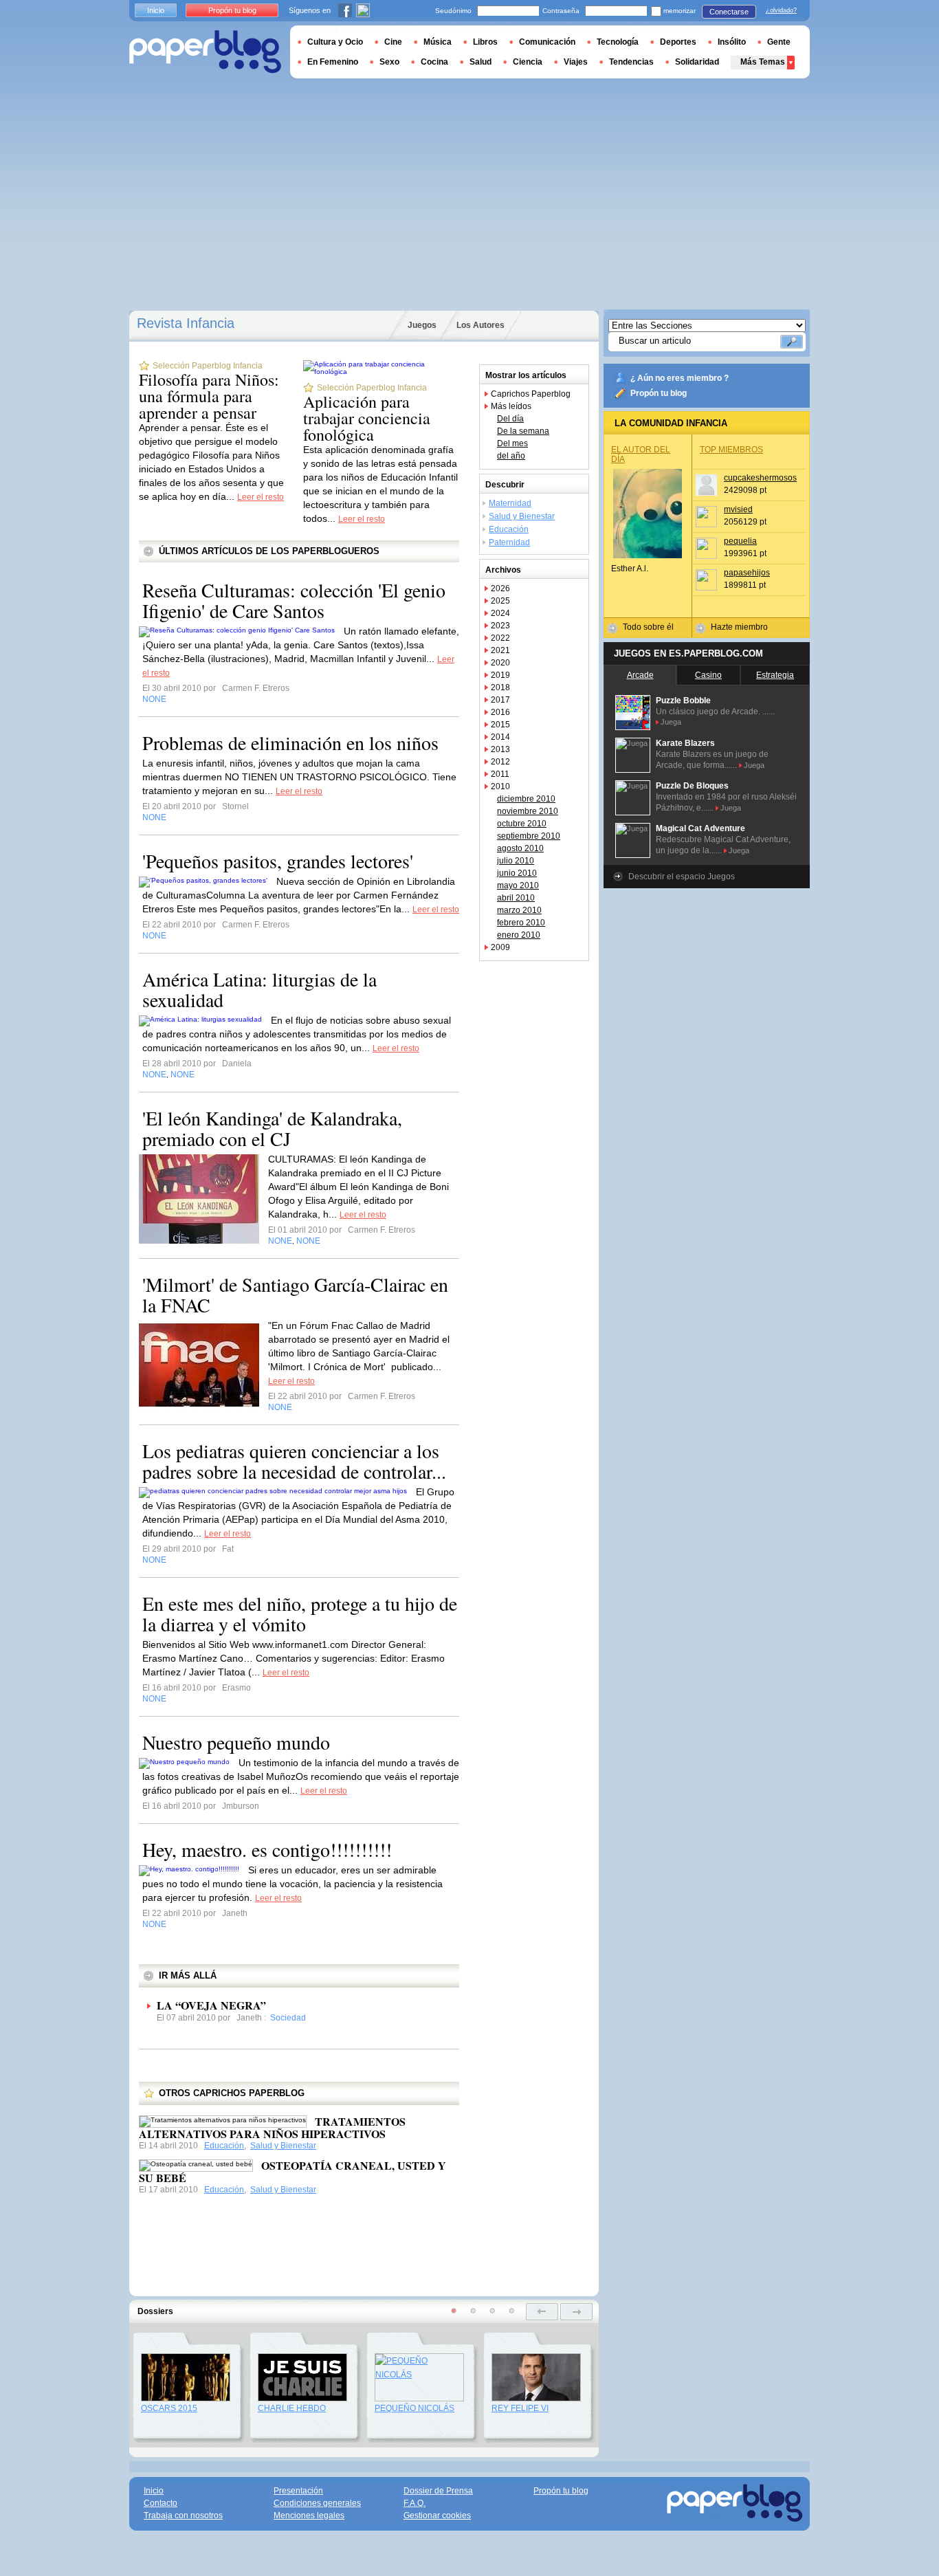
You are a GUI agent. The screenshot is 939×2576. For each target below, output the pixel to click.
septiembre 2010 (529, 836)
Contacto (161, 2503)
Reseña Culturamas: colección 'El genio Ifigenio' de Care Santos (294, 600)
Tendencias (631, 62)
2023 (500, 626)
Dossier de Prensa (438, 2491)
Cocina (434, 62)
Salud (480, 62)
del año (511, 456)
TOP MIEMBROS (731, 450)
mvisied (738, 509)
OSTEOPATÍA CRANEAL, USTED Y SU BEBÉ (292, 2171)
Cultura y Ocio (335, 42)
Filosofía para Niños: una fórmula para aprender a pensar (209, 396)
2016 (500, 712)
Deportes (678, 42)
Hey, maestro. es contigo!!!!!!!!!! (267, 1849)
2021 (500, 650)
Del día (510, 419)
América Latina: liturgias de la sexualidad (259, 989)
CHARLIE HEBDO (292, 2408)
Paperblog (205, 52)
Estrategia (775, 675)
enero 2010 (519, 935)
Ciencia (528, 62)
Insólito (732, 42)
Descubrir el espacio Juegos (682, 877)
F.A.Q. (415, 2503)
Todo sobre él (648, 627)
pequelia (740, 541)
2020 (500, 663)
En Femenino (333, 62)
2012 (500, 762)
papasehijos (747, 573)
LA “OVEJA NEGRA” (211, 2005)
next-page (576, 2312)
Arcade (640, 675)
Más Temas (763, 62)
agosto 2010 (520, 848)
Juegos (422, 325)
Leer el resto (261, 497)
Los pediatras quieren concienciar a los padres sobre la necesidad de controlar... (294, 1461)
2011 (500, 774)
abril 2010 (516, 898)
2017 (500, 700)
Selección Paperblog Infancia (208, 366)
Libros (485, 42)
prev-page (542, 2312)
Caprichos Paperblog (531, 394)
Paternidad (509, 542)
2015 (500, 725)
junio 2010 (517, 873)
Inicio (156, 10)
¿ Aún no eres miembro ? (680, 378)
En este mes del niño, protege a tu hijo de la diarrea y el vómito (300, 1614)
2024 (500, 613)
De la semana (523, 431)
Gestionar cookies (437, 2516)
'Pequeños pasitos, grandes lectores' (278, 861)
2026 (500, 588)
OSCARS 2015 (169, 2408)
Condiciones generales (317, 2503)
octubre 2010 (522, 824)
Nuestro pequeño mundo (236, 1742)
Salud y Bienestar (283, 2146)
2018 (500, 687)
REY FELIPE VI (520, 2408)
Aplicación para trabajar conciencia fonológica (367, 418)
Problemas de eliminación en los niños (290, 742)
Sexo (389, 62)
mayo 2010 (518, 885)
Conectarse (729, 12)
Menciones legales (309, 2516)
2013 (500, 749)
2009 (500, 947)
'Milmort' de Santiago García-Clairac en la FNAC (295, 1295)
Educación (224, 2146)
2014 (500, 737)
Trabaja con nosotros (183, 2516)
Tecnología (618, 42)
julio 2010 (516, 861)
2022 (500, 638)
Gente (779, 42)
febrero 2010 (521, 923)
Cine (393, 42)
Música (438, 42)
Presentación (298, 2491)
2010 (500, 786)
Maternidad (510, 503)
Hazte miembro (739, 627)
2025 (500, 601)
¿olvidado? (781, 10)
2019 (500, 675)
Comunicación (547, 42)
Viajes (576, 62)
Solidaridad (697, 62)
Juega (671, 722)
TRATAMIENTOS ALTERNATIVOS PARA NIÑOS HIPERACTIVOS (272, 2127)
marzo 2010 (519, 910)
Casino (708, 675)
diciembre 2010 (526, 799)
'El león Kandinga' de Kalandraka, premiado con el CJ (272, 1128)
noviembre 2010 (528, 811)
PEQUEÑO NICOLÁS (415, 2408)
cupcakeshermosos (760, 478)
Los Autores (480, 325)
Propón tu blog (659, 393)
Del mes (512, 443)
